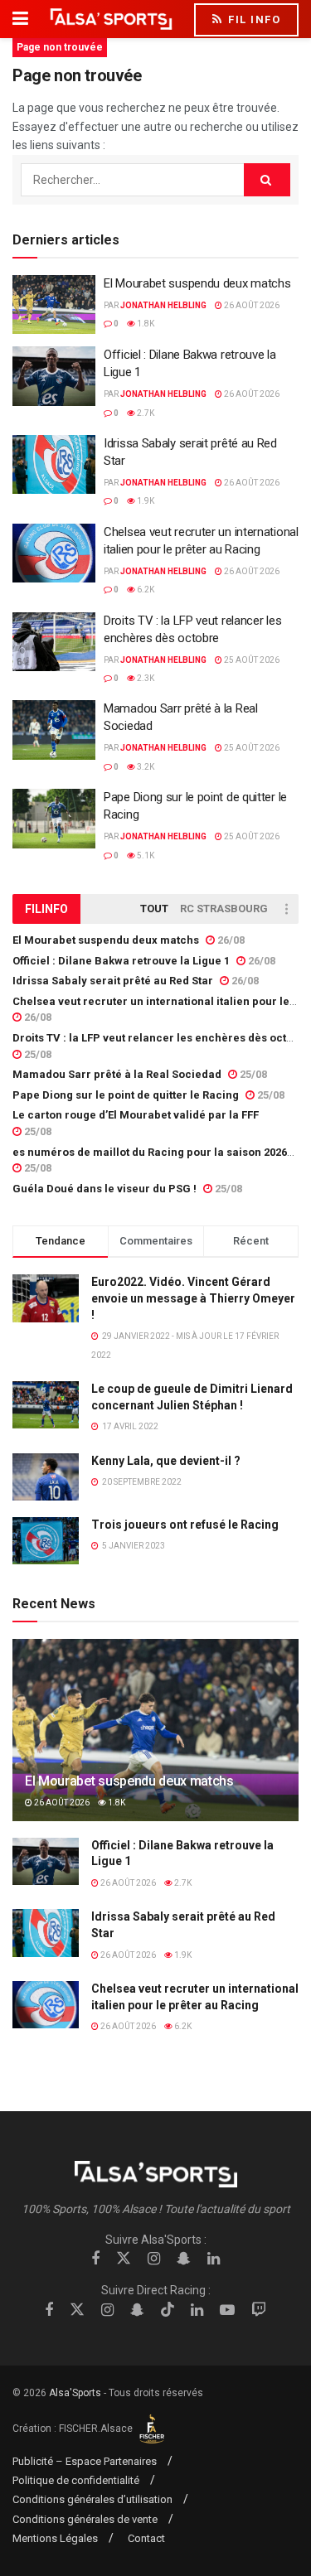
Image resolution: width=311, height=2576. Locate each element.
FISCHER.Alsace (97, 2429)
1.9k (145, 501)
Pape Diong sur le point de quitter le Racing (126, 1095)
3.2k (145, 767)
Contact (146, 2538)
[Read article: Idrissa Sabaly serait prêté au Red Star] (54, 465)
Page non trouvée (60, 47)
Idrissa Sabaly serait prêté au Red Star (113, 981)
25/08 (36, 1054)
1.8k (145, 324)
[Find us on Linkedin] (214, 2259)
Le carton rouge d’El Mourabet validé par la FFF (136, 1115)
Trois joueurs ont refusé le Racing (185, 1525)
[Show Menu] (20, 19)
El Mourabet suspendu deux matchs (197, 283)
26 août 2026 (251, 305)
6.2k (145, 590)
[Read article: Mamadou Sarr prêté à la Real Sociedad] (54, 730)
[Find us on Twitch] (259, 2310)
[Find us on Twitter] (124, 2259)
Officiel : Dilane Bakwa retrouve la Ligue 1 (121, 961)
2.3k (145, 678)
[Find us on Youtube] (227, 2310)
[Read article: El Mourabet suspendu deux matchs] (54, 305)
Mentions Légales (55, 2538)
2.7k (145, 413)
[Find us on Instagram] (154, 2259)
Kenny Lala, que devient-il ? (166, 1461)
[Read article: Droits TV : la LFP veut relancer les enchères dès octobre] (54, 642)
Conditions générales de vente (85, 2519)
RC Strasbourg (224, 909)
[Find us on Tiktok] (168, 2310)
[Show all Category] (286, 909)
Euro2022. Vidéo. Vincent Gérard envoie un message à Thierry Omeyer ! (193, 1298)
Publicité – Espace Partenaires (85, 2461)
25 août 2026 (251, 660)
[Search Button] (267, 180)
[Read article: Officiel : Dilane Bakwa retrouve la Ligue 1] (54, 376)
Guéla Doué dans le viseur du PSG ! (104, 1189)
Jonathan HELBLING (163, 305)
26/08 (230, 940)
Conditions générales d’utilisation (92, 2499)
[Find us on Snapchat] (184, 2259)
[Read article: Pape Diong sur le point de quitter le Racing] (54, 819)
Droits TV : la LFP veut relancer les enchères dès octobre (162, 1038)
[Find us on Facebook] (95, 2259)
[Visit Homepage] (111, 19)
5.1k (145, 855)
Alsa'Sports (75, 2393)
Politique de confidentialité (76, 2480)
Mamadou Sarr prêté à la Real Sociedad (117, 1074)
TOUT (154, 909)
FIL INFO (253, 19)
